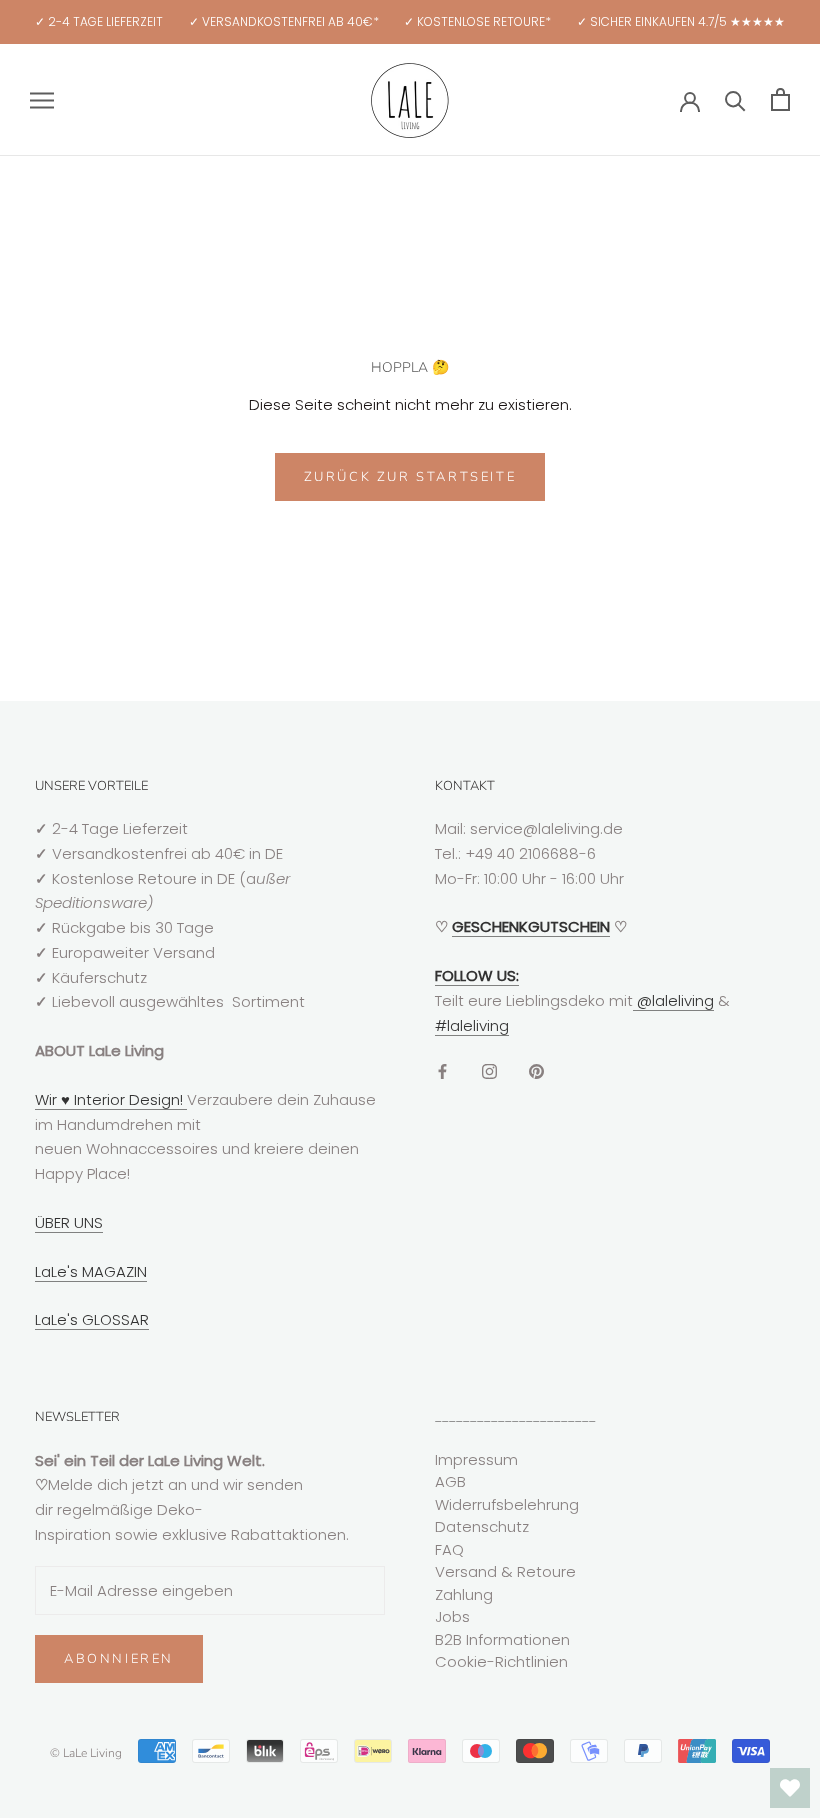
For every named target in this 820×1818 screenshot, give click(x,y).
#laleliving (472, 1025)
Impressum (476, 1459)
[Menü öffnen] (42, 99)
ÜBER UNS (69, 1222)
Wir (48, 1099)
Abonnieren (119, 1659)
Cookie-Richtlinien (501, 1661)
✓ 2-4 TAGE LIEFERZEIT (99, 21)
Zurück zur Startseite (410, 477)
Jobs (452, 1616)
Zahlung (464, 1594)
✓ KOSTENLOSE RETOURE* (477, 21)
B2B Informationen (502, 1639)
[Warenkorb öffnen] (780, 99)
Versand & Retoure (505, 1571)
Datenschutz (482, 1526)
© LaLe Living (86, 1753)
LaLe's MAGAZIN (91, 1271)
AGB (450, 1481)
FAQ (449, 1549)
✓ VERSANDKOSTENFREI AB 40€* (284, 21)
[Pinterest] (536, 1070)
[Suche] (735, 99)
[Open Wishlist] (790, 1788)
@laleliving (673, 1000)
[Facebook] (442, 1070)
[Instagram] (489, 1070)
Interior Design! (128, 1099)
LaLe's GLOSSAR (92, 1319)
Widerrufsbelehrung (507, 1504)
